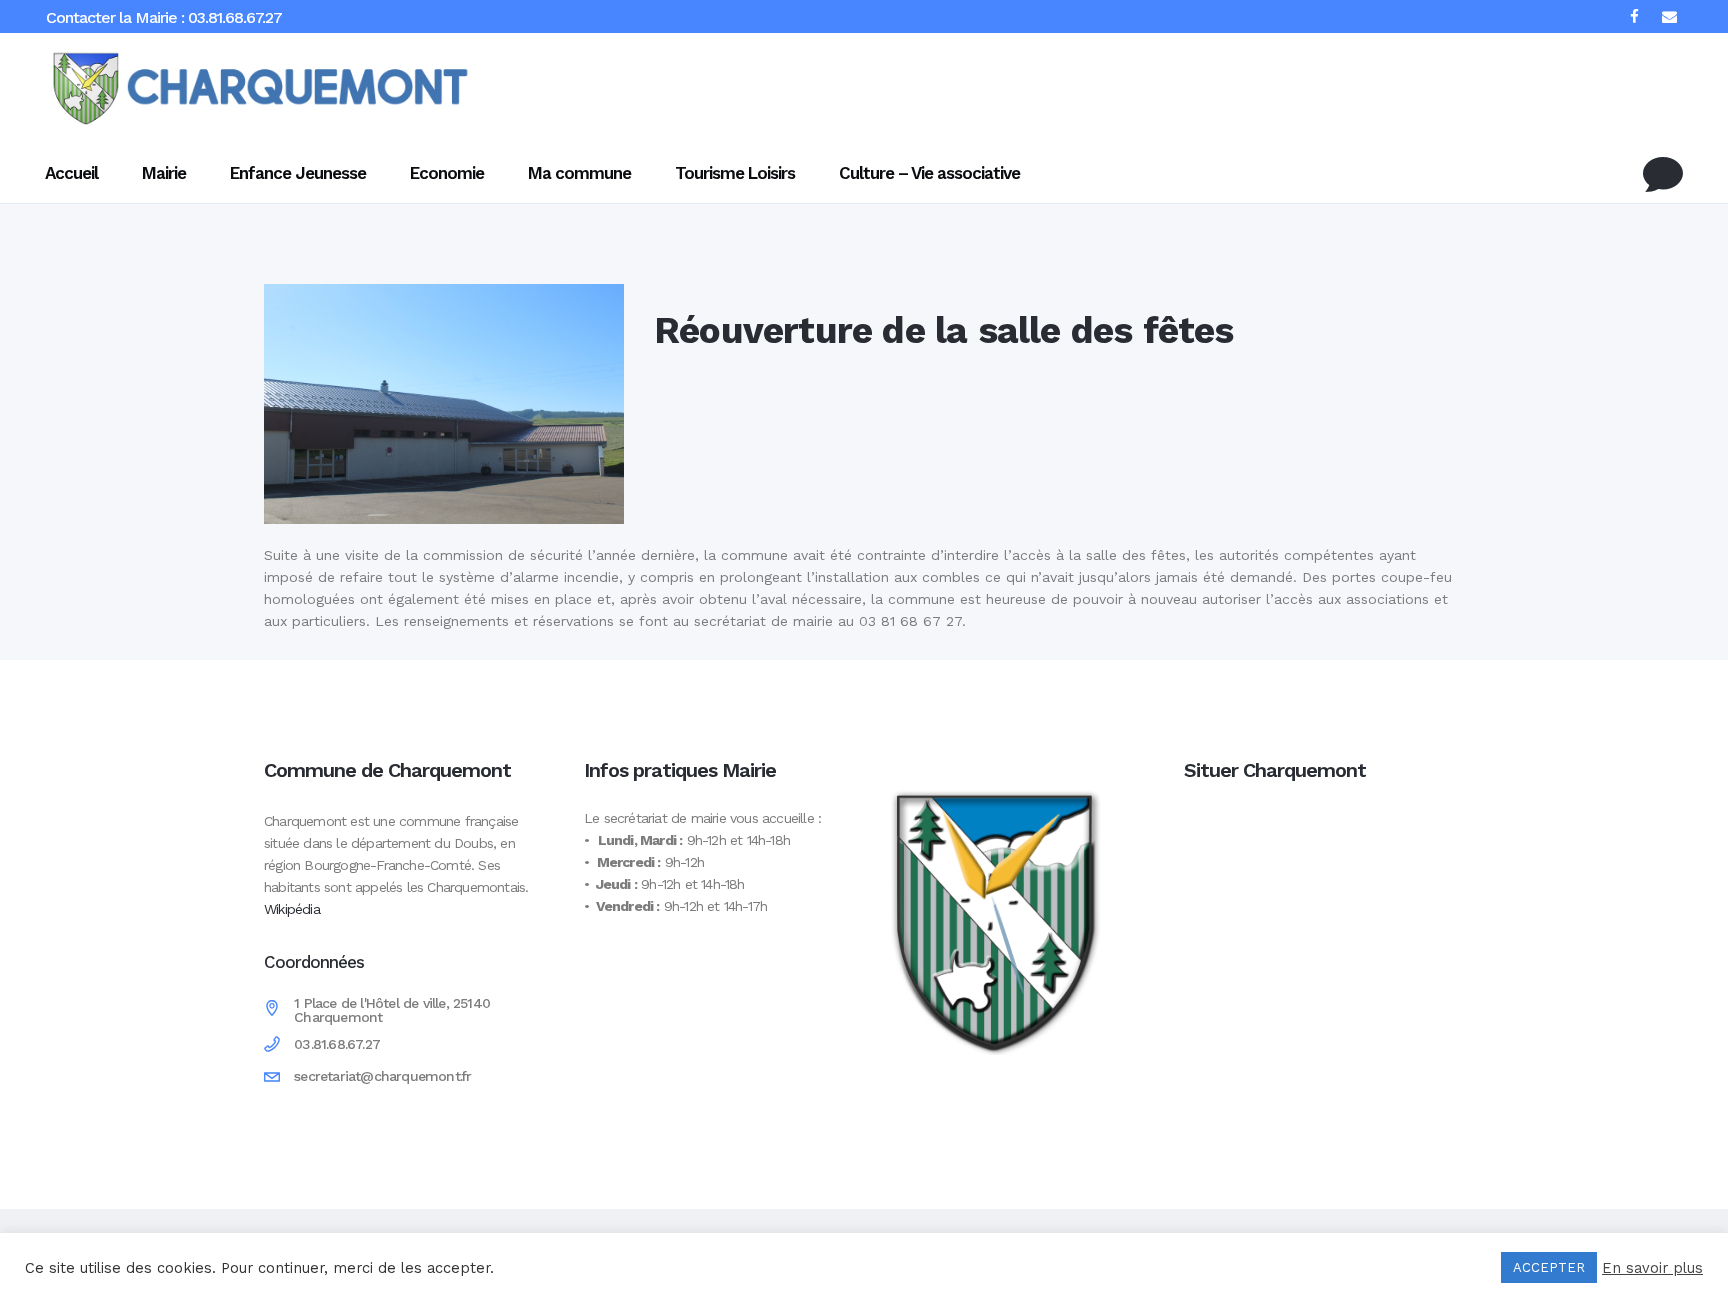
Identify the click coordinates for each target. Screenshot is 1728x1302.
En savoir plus (1652, 1268)
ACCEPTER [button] (1549, 1267)
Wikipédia (292, 909)
